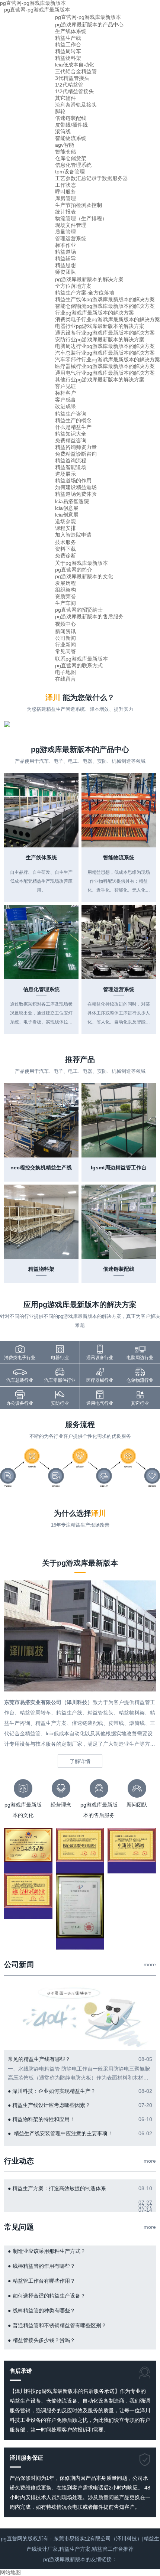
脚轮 (60, 111)
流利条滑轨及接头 (76, 105)
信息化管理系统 (73, 165)
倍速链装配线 (71, 118)
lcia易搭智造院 (72, 501)
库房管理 (65, 198)
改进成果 (65, 406)
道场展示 (65, 474)
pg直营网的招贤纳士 (79, 610)
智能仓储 (65, 152)
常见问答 (65, 651)
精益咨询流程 (71, 460)
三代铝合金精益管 (76, 71)
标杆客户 (65, 393)
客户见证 (65, 386)
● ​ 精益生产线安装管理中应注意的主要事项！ (60, 2133)
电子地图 (65, 672)
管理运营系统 (71, 238)
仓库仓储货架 (71, 158)
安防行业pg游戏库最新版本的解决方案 (100, 339)
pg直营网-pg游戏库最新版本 (37, 10)
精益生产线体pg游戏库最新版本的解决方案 (105, 299)
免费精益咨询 (71, 440)
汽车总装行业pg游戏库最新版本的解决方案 (105, 353)
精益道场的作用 (73, 481)
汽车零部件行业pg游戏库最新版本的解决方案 (108, 359)
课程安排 (65, 528)
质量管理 (65, 232)
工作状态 (65, 185)
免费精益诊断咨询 (76, 454)
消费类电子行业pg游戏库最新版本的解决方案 (108, 319)
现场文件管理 (71, 225)
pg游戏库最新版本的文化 (84, 576)
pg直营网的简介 (74, 570)
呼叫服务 (65, 192)
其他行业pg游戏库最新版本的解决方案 (100, 380)
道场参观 (65, 521)
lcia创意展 (67, 508)
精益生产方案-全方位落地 (85, 293)
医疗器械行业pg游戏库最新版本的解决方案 (105, 366)
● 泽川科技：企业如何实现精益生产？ (52, 2091)
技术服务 (65, 542)
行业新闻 (65, 645)
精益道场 (65, 252)
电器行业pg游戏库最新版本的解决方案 (100, 326)
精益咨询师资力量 (76, 447)
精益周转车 (68, 51)
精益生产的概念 (73, 420)
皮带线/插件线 (71, 125)
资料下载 (65, 549)
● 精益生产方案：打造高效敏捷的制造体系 (57, 2188)
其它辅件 (65, 98)
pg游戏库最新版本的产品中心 (89, 25)
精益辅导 (65, 258)
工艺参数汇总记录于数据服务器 (92, 178)
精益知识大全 (71, 434)
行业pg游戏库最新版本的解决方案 (95, 313)
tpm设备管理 (70, 172)
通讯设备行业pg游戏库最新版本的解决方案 (105, 333)
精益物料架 (68, 58)
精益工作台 (68, 45)
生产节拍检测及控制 (79, 205)
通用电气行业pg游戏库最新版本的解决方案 (105, 373)
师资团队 (65, 272)
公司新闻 (65, 638)
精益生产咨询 (71, 414)
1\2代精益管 (69, 85)
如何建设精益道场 (76, 487)
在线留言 (65, 679)
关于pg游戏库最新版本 (81, 563)
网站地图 (10, 2572)
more (150, 1964)
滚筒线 (63, 131)
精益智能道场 (71, 467)
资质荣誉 (65, 596)
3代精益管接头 (72, 78)
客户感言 (65, 400)
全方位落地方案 (73, 286)
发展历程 (65, 583)
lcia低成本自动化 (75, 65)
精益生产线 (68, 38)
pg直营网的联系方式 (79, 665)
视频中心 (65, 624)
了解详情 (80, 1761)
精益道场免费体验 (76, 494)
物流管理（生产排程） (81, 218)
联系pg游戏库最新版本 (81, 659)
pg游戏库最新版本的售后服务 (89, 616)
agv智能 (65, 145)
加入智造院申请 (73, 535)
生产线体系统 (71, 31)
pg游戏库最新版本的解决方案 (89, 279)
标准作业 (65, 245)
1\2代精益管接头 (74, 91)
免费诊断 (65, 556)
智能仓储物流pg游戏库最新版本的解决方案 (105, 306)
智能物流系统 (71, 138)
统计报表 (65, 212)
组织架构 (65, 590)
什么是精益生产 (73, 427)
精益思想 (65, 265)
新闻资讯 (65, 631)
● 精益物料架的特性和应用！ (41, 2119)
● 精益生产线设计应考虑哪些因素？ (49, 2105)
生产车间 (65, 603)
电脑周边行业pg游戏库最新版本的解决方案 (105, 346)
